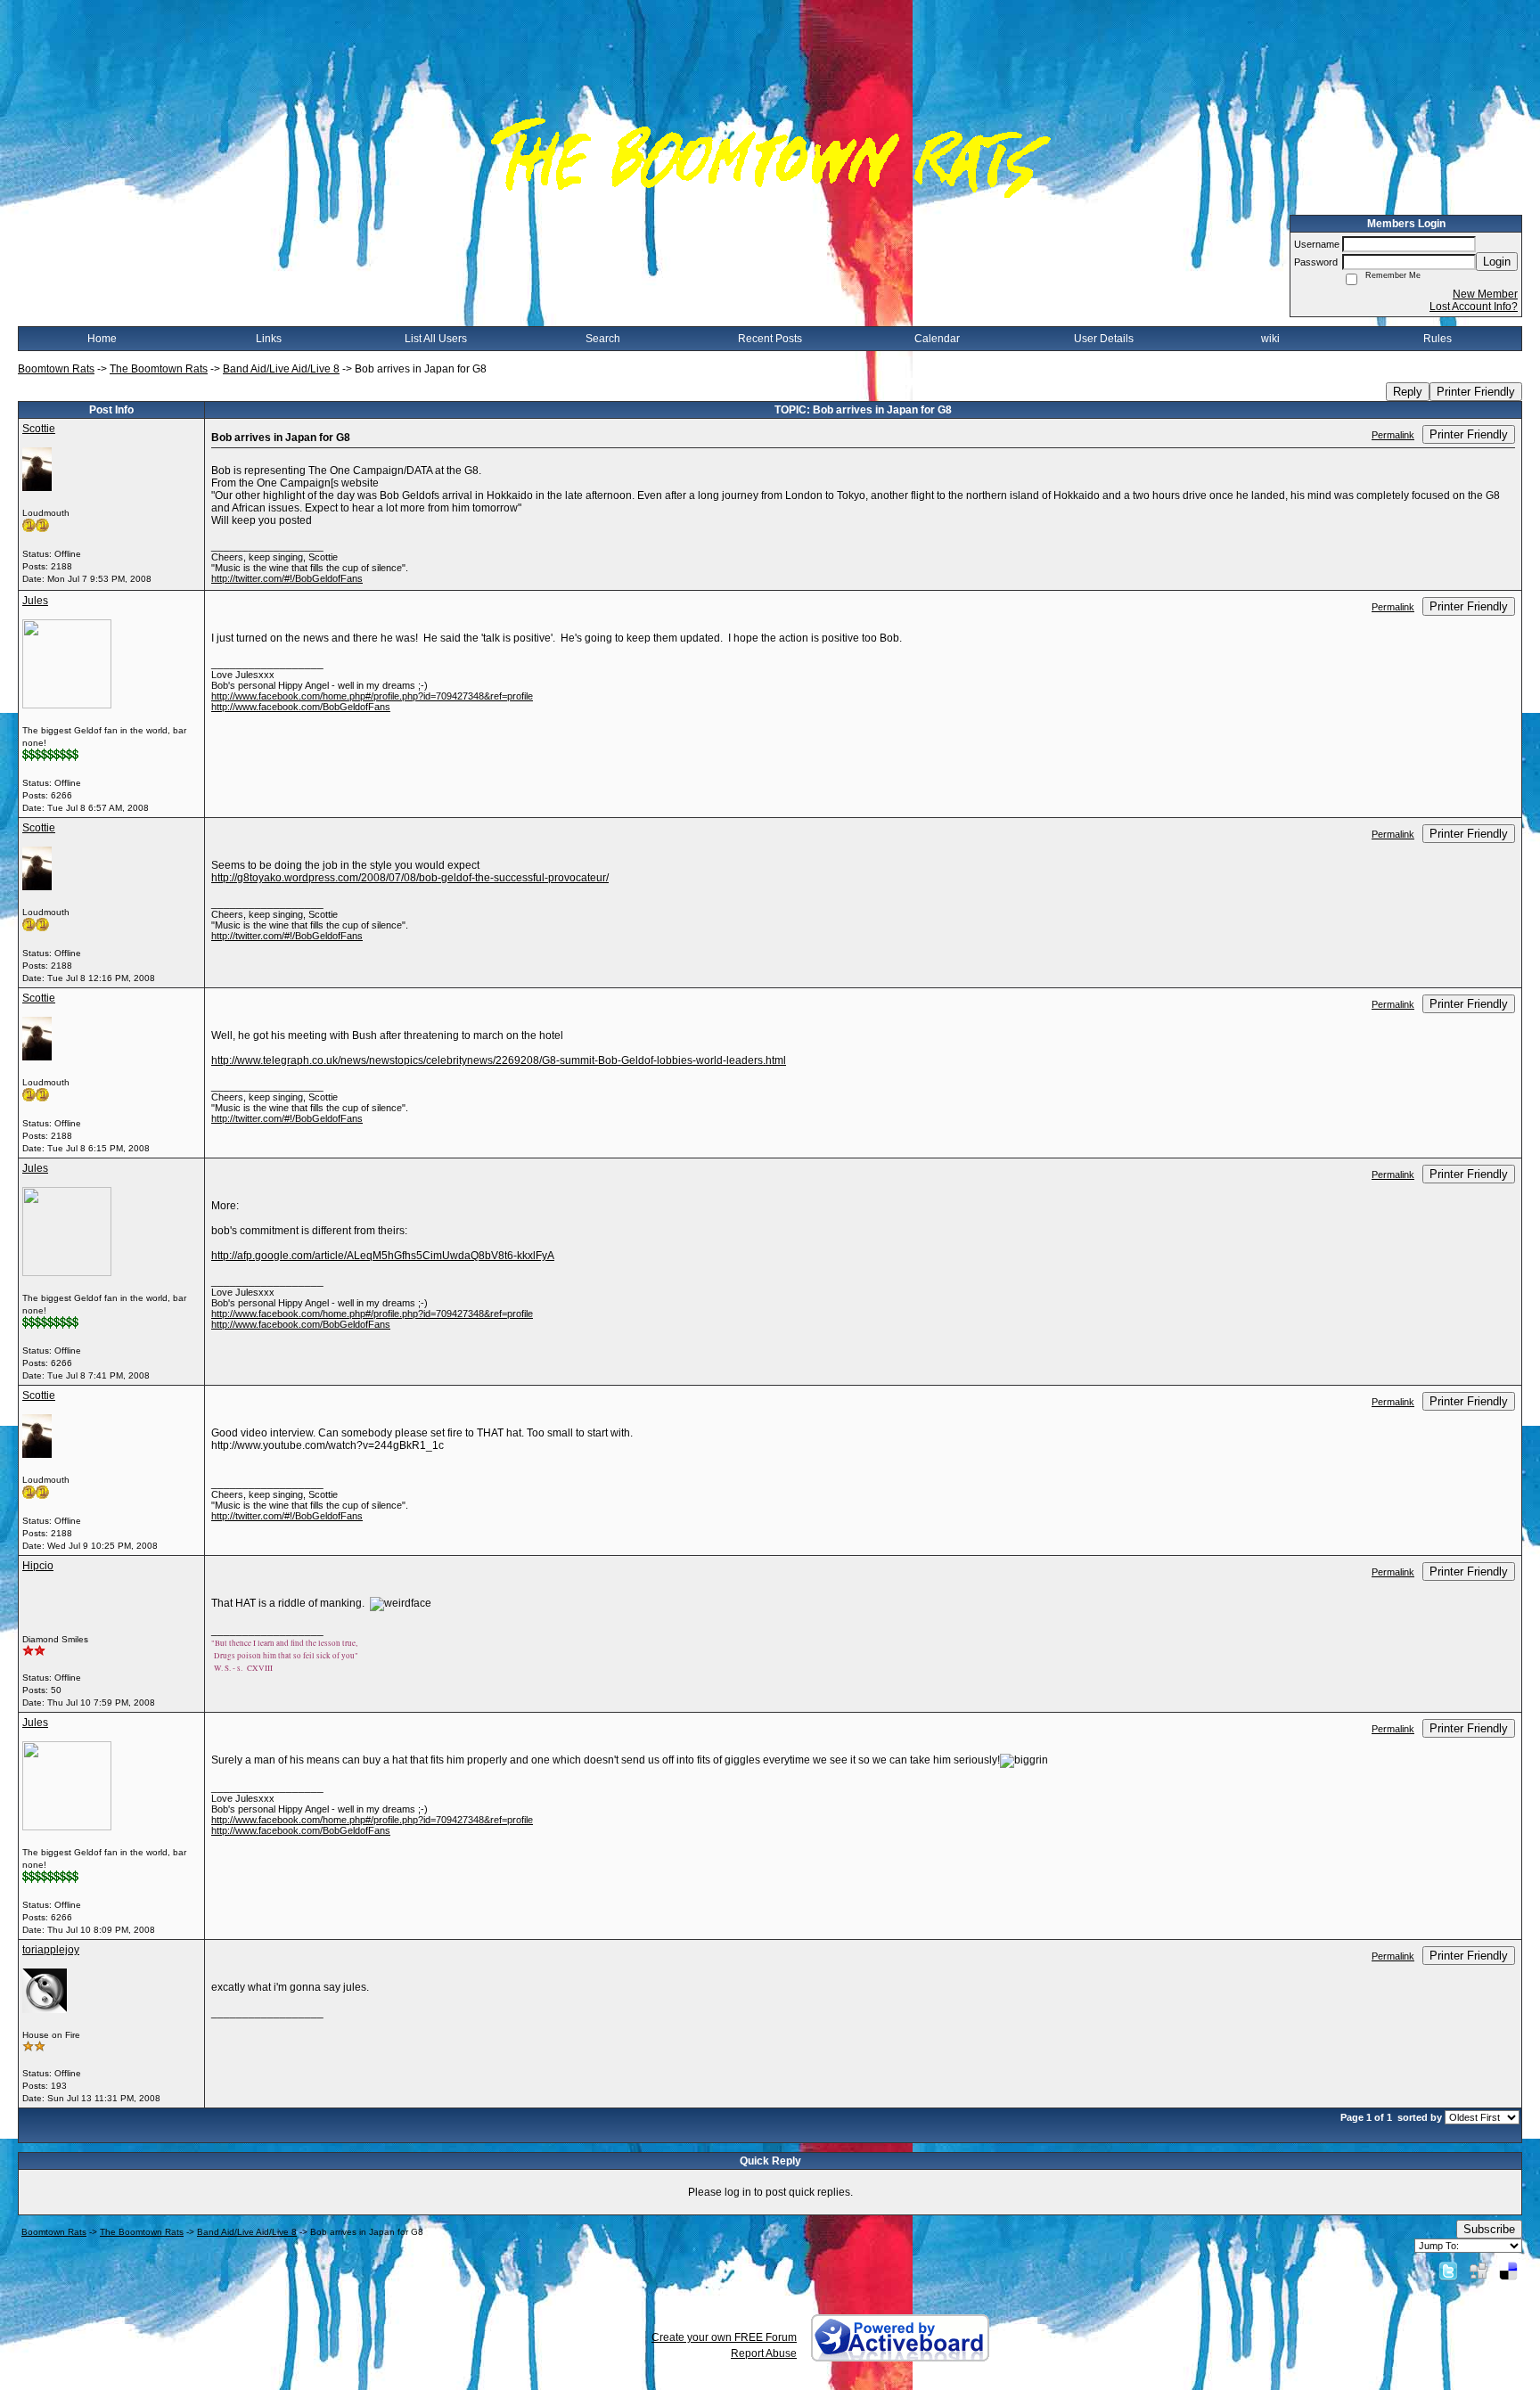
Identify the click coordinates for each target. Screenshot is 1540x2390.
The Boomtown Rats (159, 369)
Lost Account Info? (1474, 307)
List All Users (436, 339)
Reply (1408, 392)
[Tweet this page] (1448, 2271)
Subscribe (1489, 2229)
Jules (35, 601)
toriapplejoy (51, 1950)
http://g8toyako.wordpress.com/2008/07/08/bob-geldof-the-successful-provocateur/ (410, 878)
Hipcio (38, 1566)
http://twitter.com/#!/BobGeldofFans (287, 578)
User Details (1104, 339)
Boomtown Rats (56, 369)
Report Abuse (764, 2353)
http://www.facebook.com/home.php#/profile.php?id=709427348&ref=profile (372, 696)
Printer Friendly (1476, 392)
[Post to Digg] (1479, 2271)
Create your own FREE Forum (724, 2337)
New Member (1485, 294)
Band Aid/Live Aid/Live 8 (281, 369)
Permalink (1393, 435)
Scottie (39, 429)
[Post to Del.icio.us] (1508, 2271)
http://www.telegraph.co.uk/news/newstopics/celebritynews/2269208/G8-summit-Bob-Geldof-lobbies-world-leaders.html (499, 1060)
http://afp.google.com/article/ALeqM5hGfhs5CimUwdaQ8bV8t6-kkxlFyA (383, 1256)
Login (1497, 262)
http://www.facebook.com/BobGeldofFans (301, 707)
